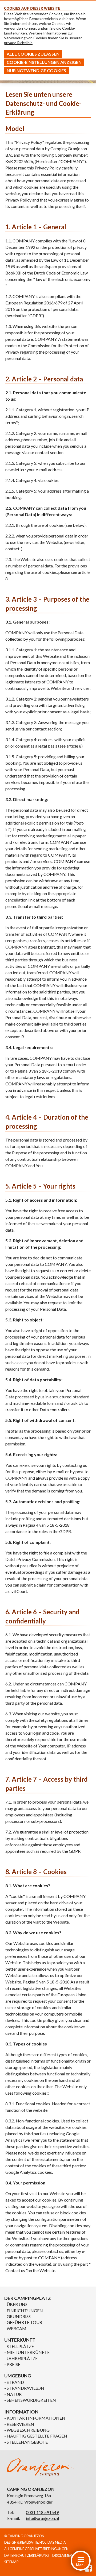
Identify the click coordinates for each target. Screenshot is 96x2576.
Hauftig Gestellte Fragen (37, 2436)
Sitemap (11, 2562)
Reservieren (20, 2424)
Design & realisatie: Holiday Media (35, 2542)
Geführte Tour (24, 2322)
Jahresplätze (22, 2358)
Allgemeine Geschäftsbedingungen (36, 2549)
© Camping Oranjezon (24, 2536)
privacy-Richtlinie (18, 43)
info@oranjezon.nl (42, 2518)
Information (21, 2412)
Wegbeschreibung (28, 2430)
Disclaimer (62, 2555)
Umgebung (18, 2376)
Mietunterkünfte (28, 2352)
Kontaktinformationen (36, 2418)
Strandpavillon (25, 2388)
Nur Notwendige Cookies (36, 70)
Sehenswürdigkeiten (31, 2400)
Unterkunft (20, 2340)
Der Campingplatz (28, 2298)
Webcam (17, 2328)
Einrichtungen (25, 2310)
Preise (13, 2364)
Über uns (17, 2304)
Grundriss (19, 2316)
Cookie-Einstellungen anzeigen (44, 62)
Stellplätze (20, 2346)
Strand (15, 2382)
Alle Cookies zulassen (33, 54)
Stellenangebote (27, 2442)
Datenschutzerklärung (27, 2555)
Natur (14, 2394)
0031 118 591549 (42, 2512)
